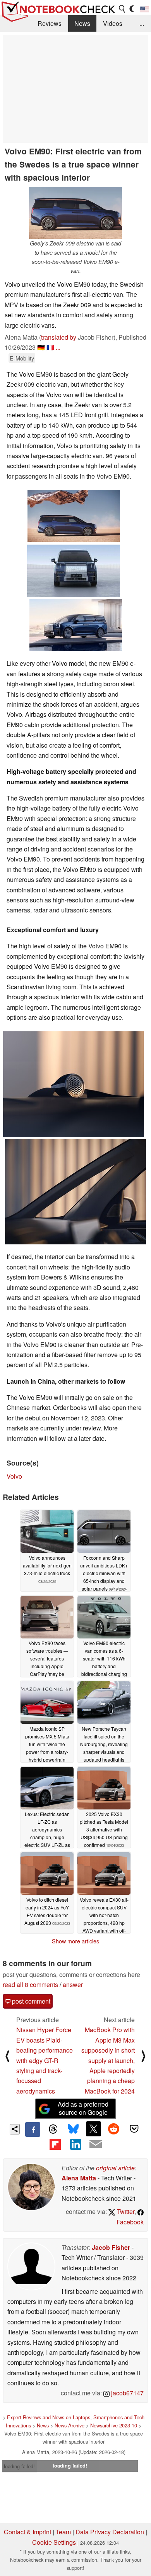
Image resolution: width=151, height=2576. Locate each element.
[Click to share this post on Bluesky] (73, 2129)
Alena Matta (79, 2178)
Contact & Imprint (27, 2532)
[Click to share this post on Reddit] (114, 2129)
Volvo (14, 1476)
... (142, 23)
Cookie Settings (54, 2542)
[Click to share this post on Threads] (53, 2129)
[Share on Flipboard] (55, 2144)
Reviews (50, 23)
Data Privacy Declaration (110, 2532)
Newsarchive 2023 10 (114, 2425)
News (82, 23)
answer (73, 1984)
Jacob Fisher (111, 2247)
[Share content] (15, 2129)
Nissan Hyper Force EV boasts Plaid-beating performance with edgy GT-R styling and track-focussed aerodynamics (45, 2060)
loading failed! (19, 2466)
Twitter (125, 2211)
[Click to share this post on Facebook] (33, 2129)
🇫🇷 (50, 347)
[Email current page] (96, 2144)
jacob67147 (127, 2393)
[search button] (122, 9)
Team (63, 2532)
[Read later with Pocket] (134, 2129)
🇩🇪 (41, 347)
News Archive (69, 2425)
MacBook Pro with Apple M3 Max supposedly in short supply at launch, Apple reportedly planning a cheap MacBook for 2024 (108, 2060)
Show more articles (75, 1941)
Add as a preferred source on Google (83, 2108)
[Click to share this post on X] (93, 2129)
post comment (30, 2001)
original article (115, 2168)
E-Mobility (22, 358)
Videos (113, 23)
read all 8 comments (30, 1984)
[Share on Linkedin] (75, 2144)
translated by (59, 337)
